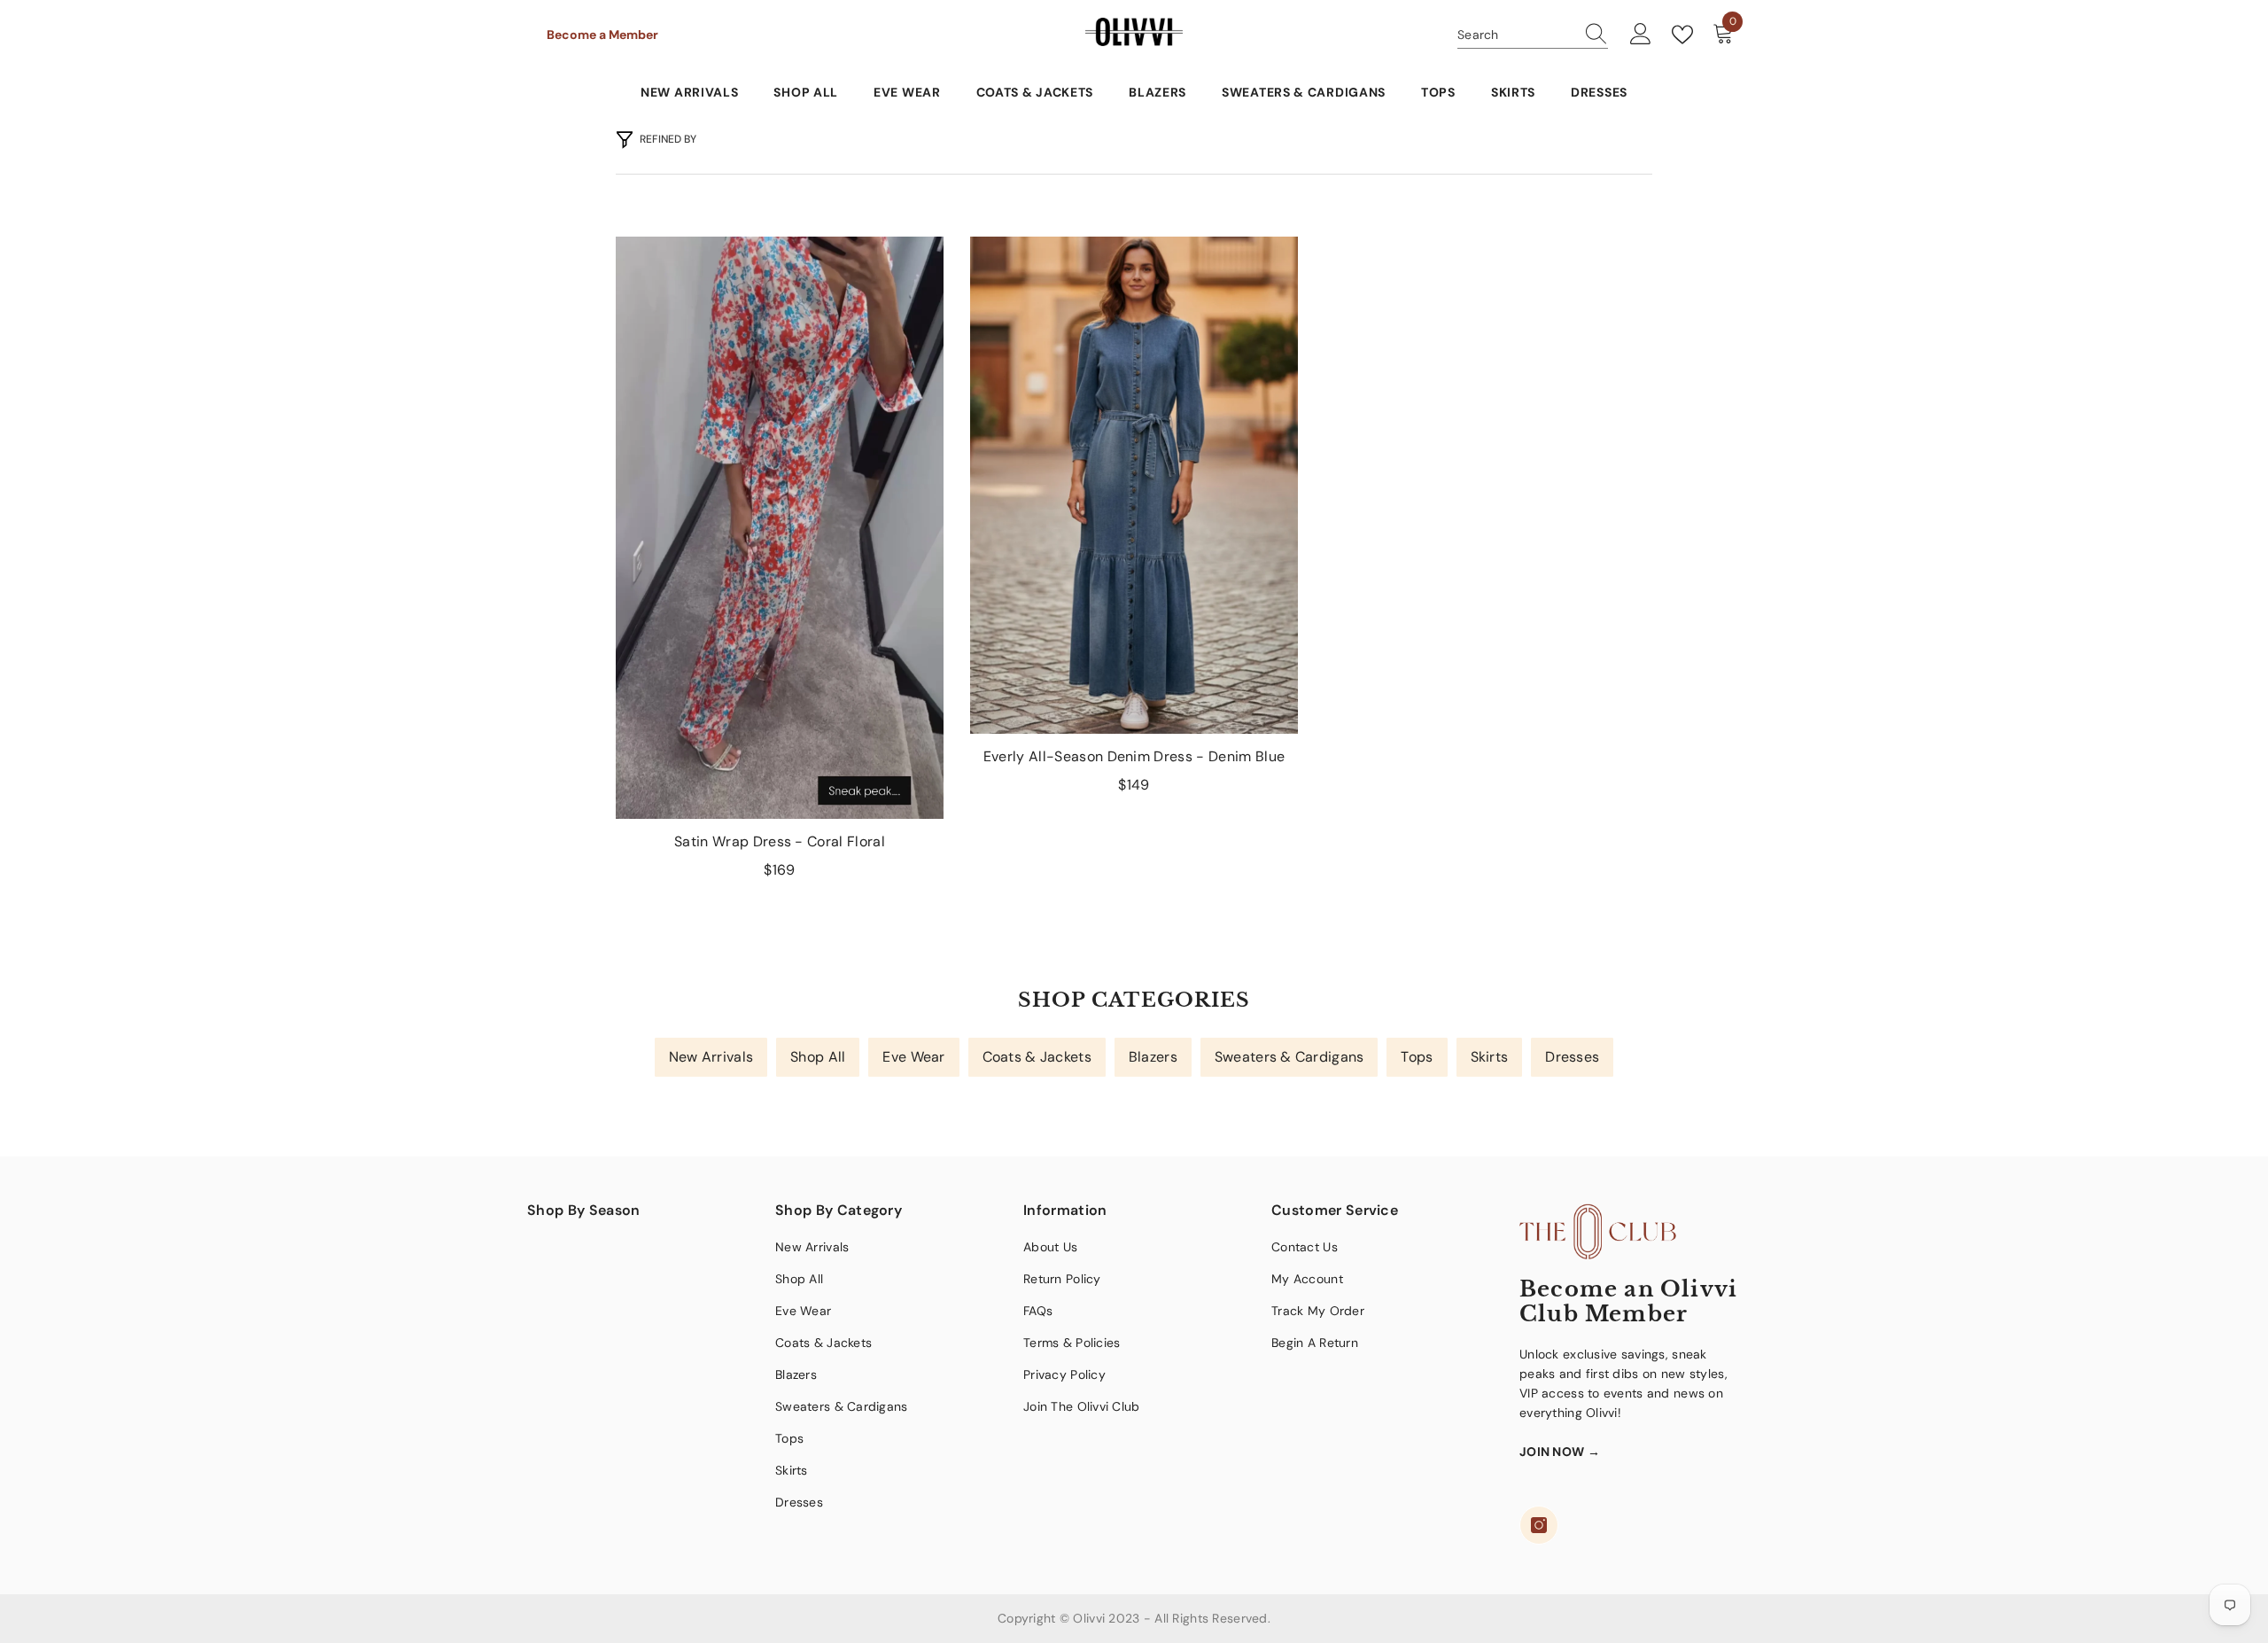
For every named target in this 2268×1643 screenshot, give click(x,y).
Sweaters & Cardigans (1289, 1057)
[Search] (1533, 35)
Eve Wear (913, 1057)
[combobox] (1516, 35)
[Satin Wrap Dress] (780, 528)
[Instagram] (1539, 1525)
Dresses (1572, 1057)
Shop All (818, 1057)
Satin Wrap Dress (780, 841)
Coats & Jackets (1037, 1057)
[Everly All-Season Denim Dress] (1134, 485)
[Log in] (1641, 35)
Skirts (1490, 1057)
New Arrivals (711, 1057)
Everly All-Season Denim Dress (1134, 756)
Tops (1417, 1057)
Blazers (1153, 1057)
